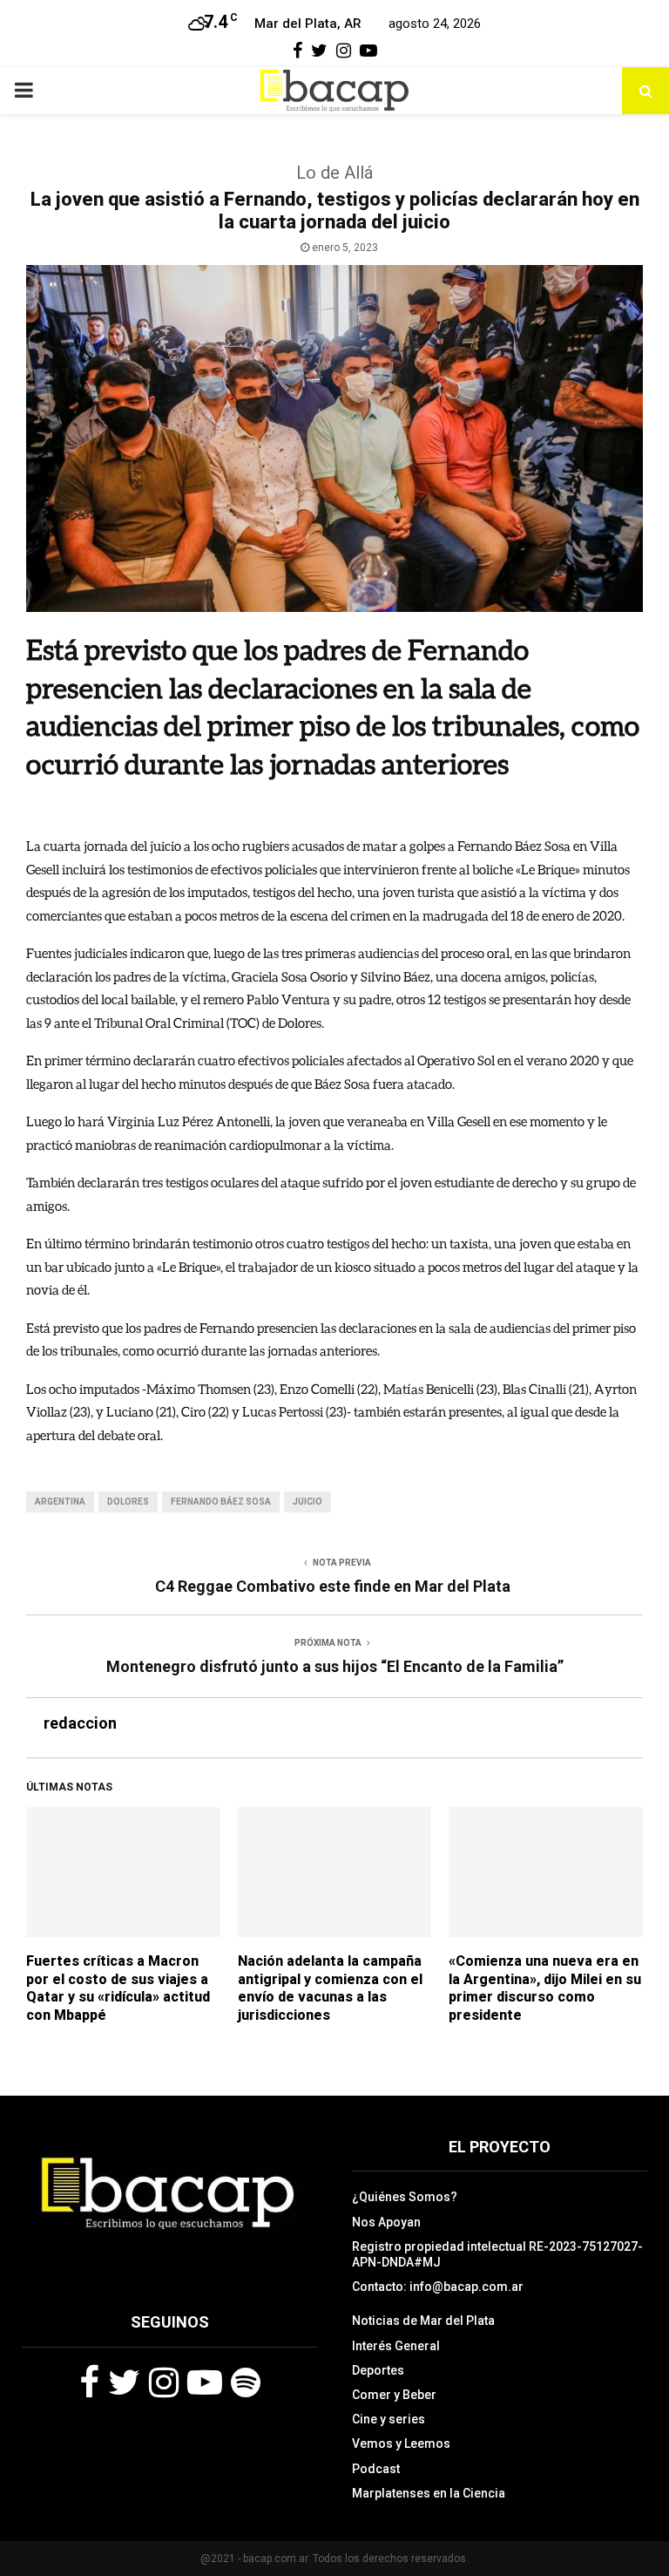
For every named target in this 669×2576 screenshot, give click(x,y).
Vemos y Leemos (401, 2443)
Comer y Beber (394, 2395)
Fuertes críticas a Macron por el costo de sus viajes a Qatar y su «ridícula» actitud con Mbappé (118, 1988)
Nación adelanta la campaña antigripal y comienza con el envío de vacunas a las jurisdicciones (330, 1988)
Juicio (307, 1502)
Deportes (378, 2370)
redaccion (80, 1723)
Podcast (376, 2469)
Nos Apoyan (386, 2222)
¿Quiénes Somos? (405, 2197)
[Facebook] (89, 2382)
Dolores (128, 1502)
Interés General (396, 2346)
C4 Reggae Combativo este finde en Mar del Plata (334, 1586)
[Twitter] (124, 2382)
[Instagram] (164, 2382)
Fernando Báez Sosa (221, 1502)
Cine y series (389, 2419)
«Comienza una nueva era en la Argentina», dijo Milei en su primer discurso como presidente (545, 1988)
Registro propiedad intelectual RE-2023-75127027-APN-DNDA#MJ (497, 2254)
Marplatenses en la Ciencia (429, 2493)
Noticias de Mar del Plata (423, 2321)
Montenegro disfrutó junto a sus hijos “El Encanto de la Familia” (335, 1666)
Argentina (60, 1502)
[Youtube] (205, 2382)
